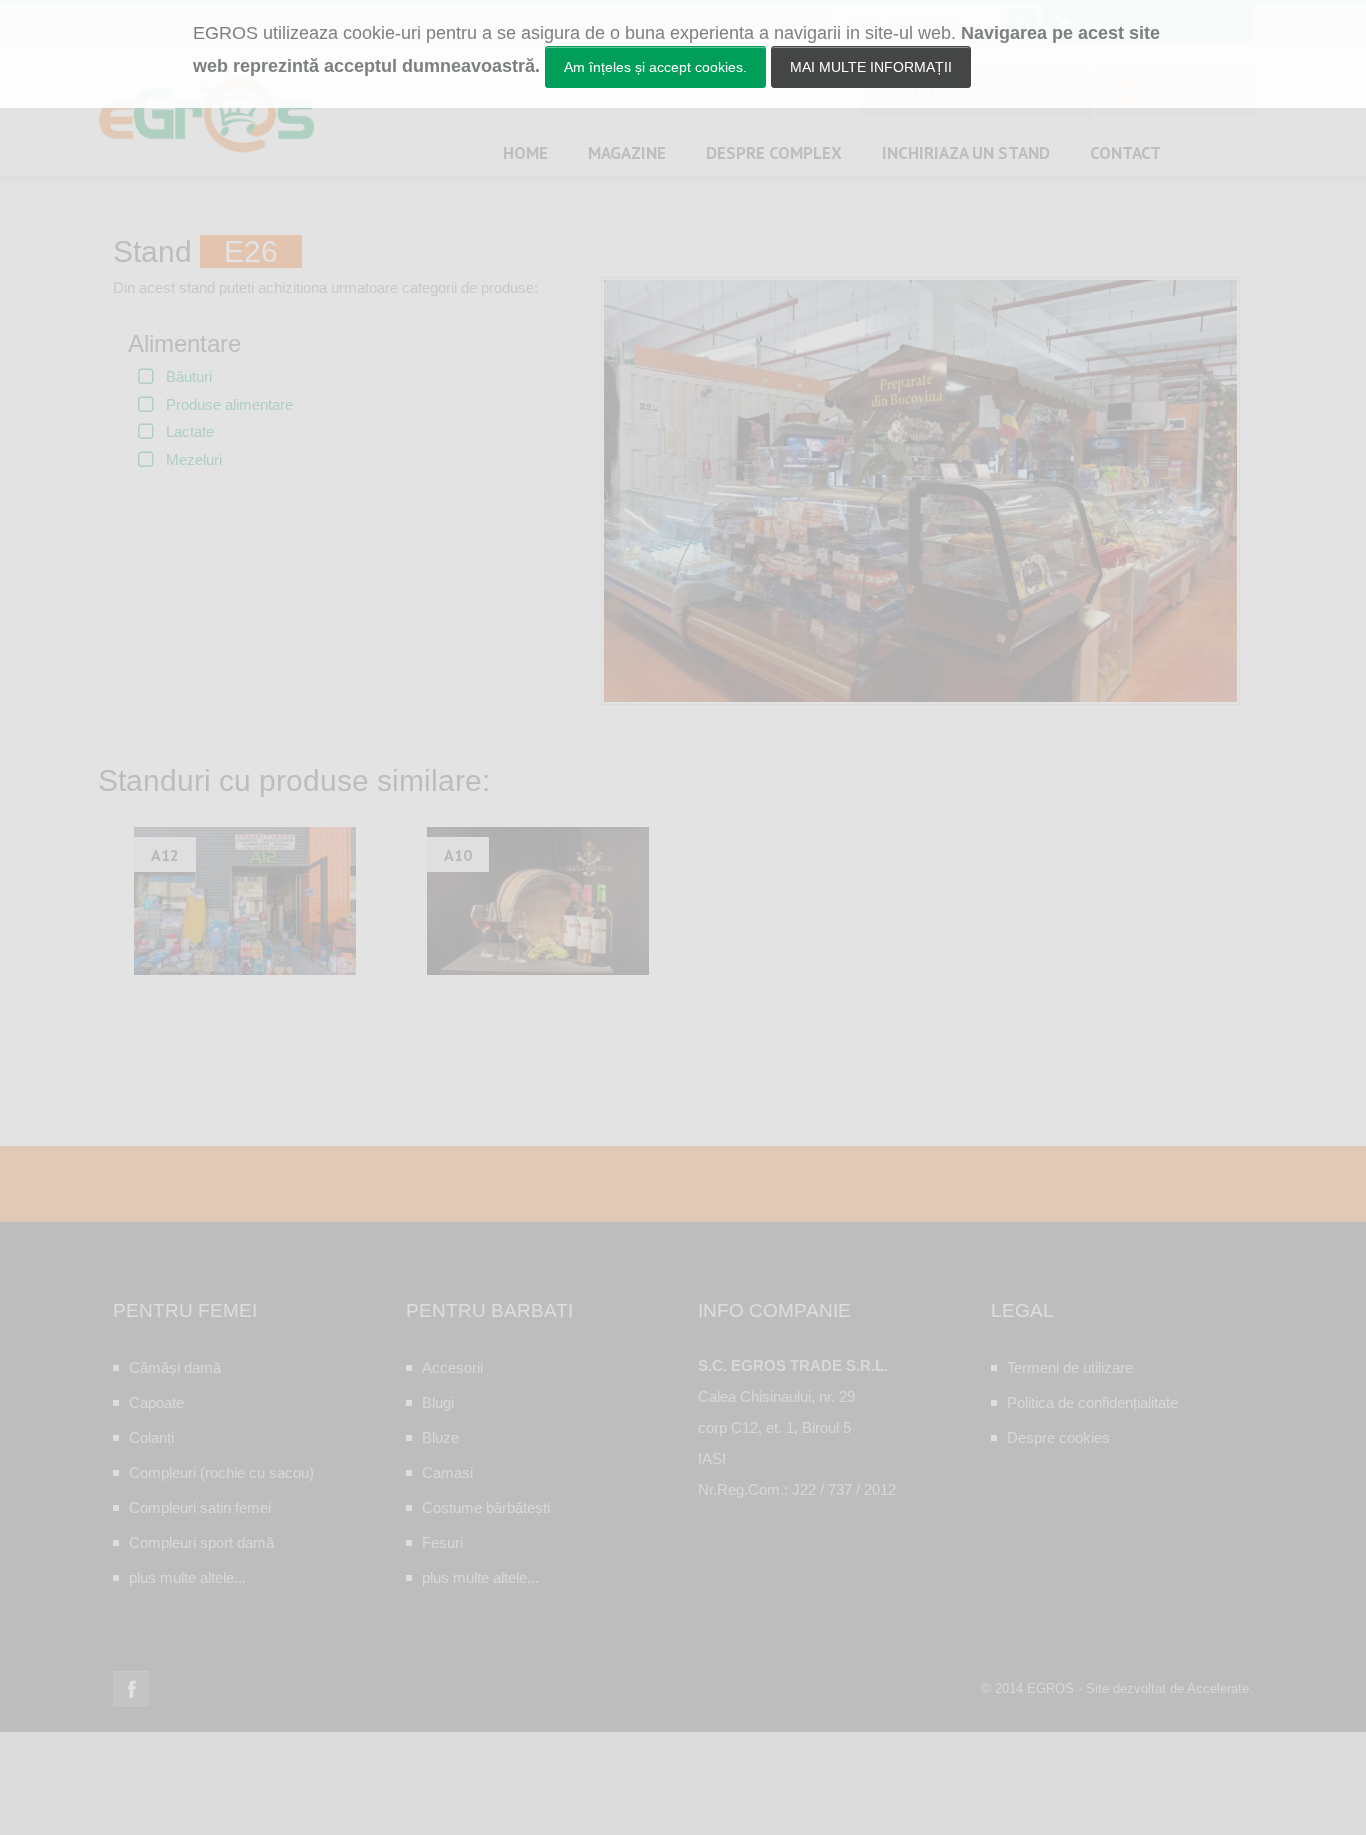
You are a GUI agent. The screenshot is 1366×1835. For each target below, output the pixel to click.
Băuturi (189, 376)
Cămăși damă (175, 1367)
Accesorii (452, 1367)
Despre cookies (1058, 1437)
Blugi (438, 1402)
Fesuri (442, 1542)
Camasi (447, 1472)
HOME (525, 153)
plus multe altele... (187, 1577)
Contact (1125, 153)
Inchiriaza (966, 153)
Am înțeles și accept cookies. (655, 67)
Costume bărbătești (486, 1507)
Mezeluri (194, 459)
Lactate (190, 431)
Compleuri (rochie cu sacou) (221, 1472)
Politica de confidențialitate (1092, 1402)
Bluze (440, 1437)
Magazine (627, 153)
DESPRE (774, 153)
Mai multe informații (871, 67)
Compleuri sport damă (201, 1542)
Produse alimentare (229, 404)
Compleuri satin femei (200, 1507)
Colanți (151, 1437)
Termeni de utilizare (1070, 1367)
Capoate (156, 1402)
